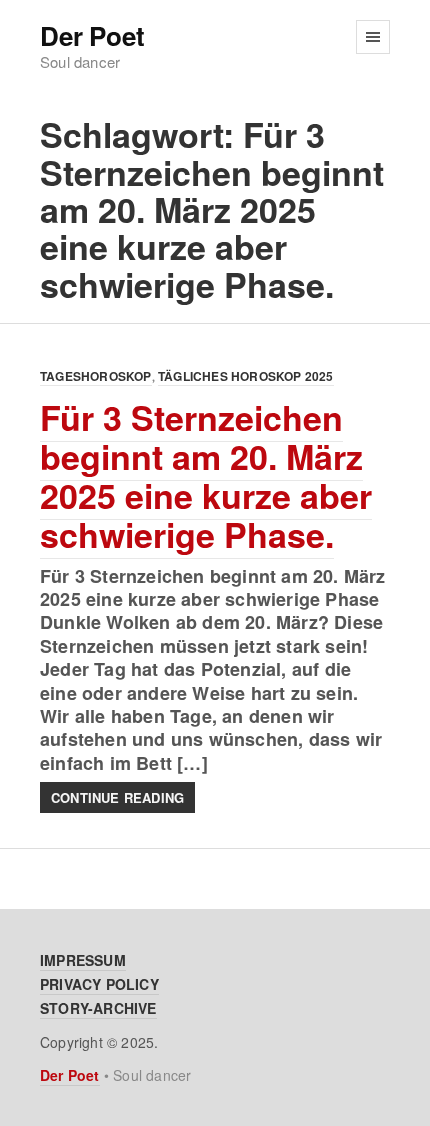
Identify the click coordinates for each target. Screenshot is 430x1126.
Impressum (83, 960)
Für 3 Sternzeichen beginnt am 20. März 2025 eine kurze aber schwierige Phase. (206, 475)
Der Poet (92, 36)
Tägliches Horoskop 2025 (246, 376)
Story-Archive (98, 1008)
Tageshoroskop (96, 376)
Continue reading (117, 797)
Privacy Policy (99, 984)
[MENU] (373, 37)
